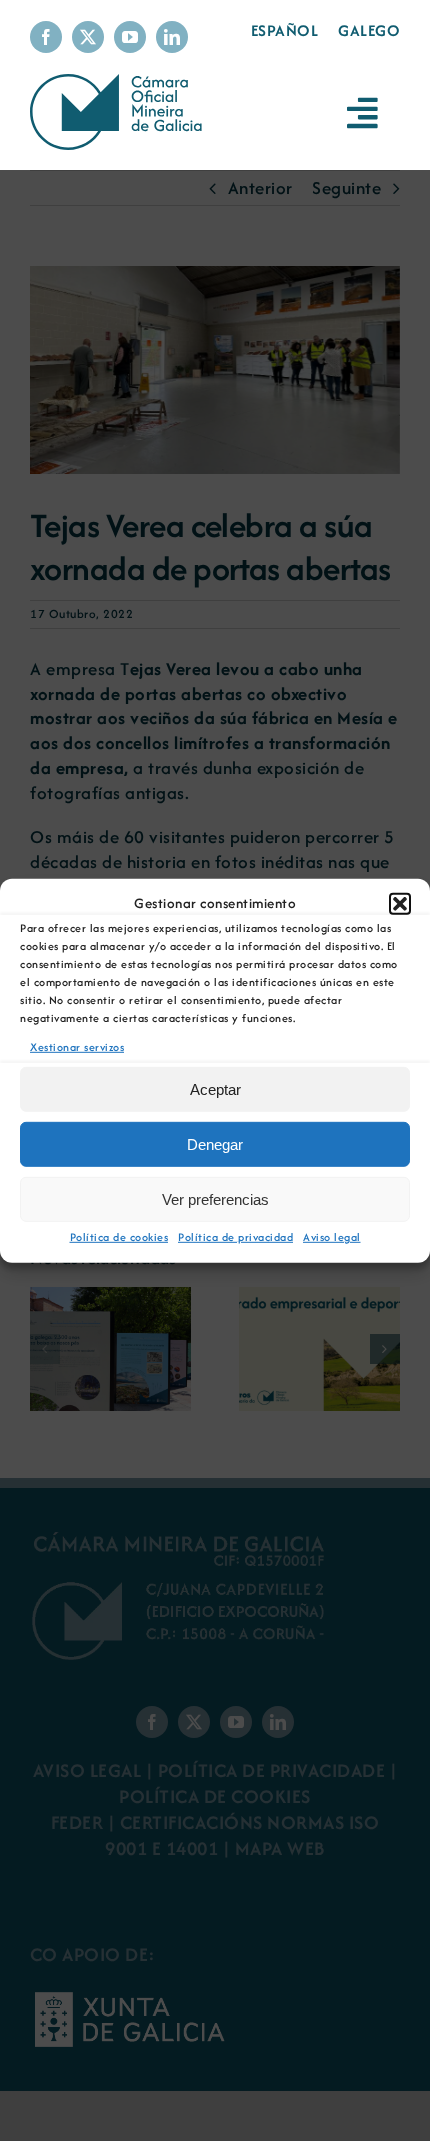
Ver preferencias (215, 1199)
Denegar (215, 1144)
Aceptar (215, 1089)
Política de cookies (119, 1237)
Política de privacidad (235, 1237)
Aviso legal (332, 1237)
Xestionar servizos (77, 1046)
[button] (400, 903)
